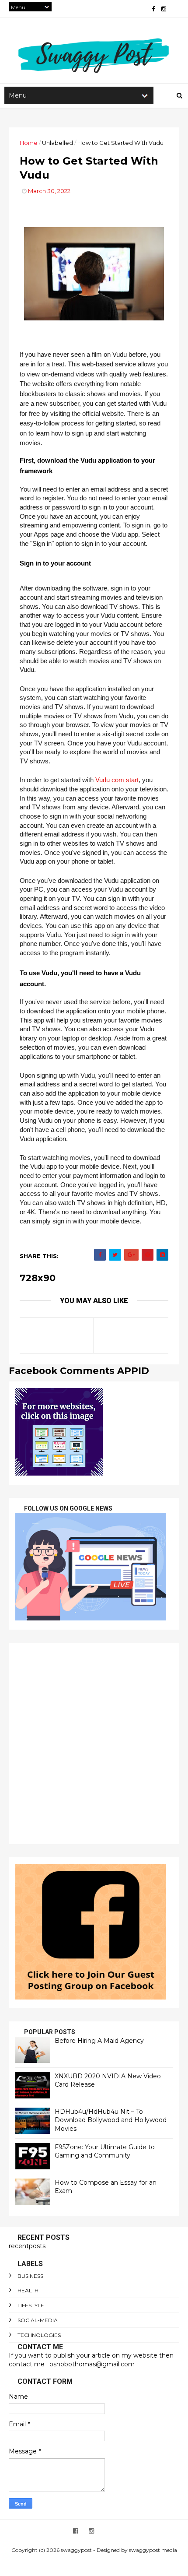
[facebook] (153, 9)
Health (28, 2290)
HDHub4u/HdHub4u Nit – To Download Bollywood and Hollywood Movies (111, 2120)
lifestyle (31, 2305)
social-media (38, 2320)
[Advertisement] (94, 1743)
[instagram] (164, 9)
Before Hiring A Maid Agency (99, 2041)
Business (30, 2276)
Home (29, 143)
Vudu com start (117, 780)
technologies (39, 2335)
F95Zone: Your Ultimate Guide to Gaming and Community (105, 2151)
